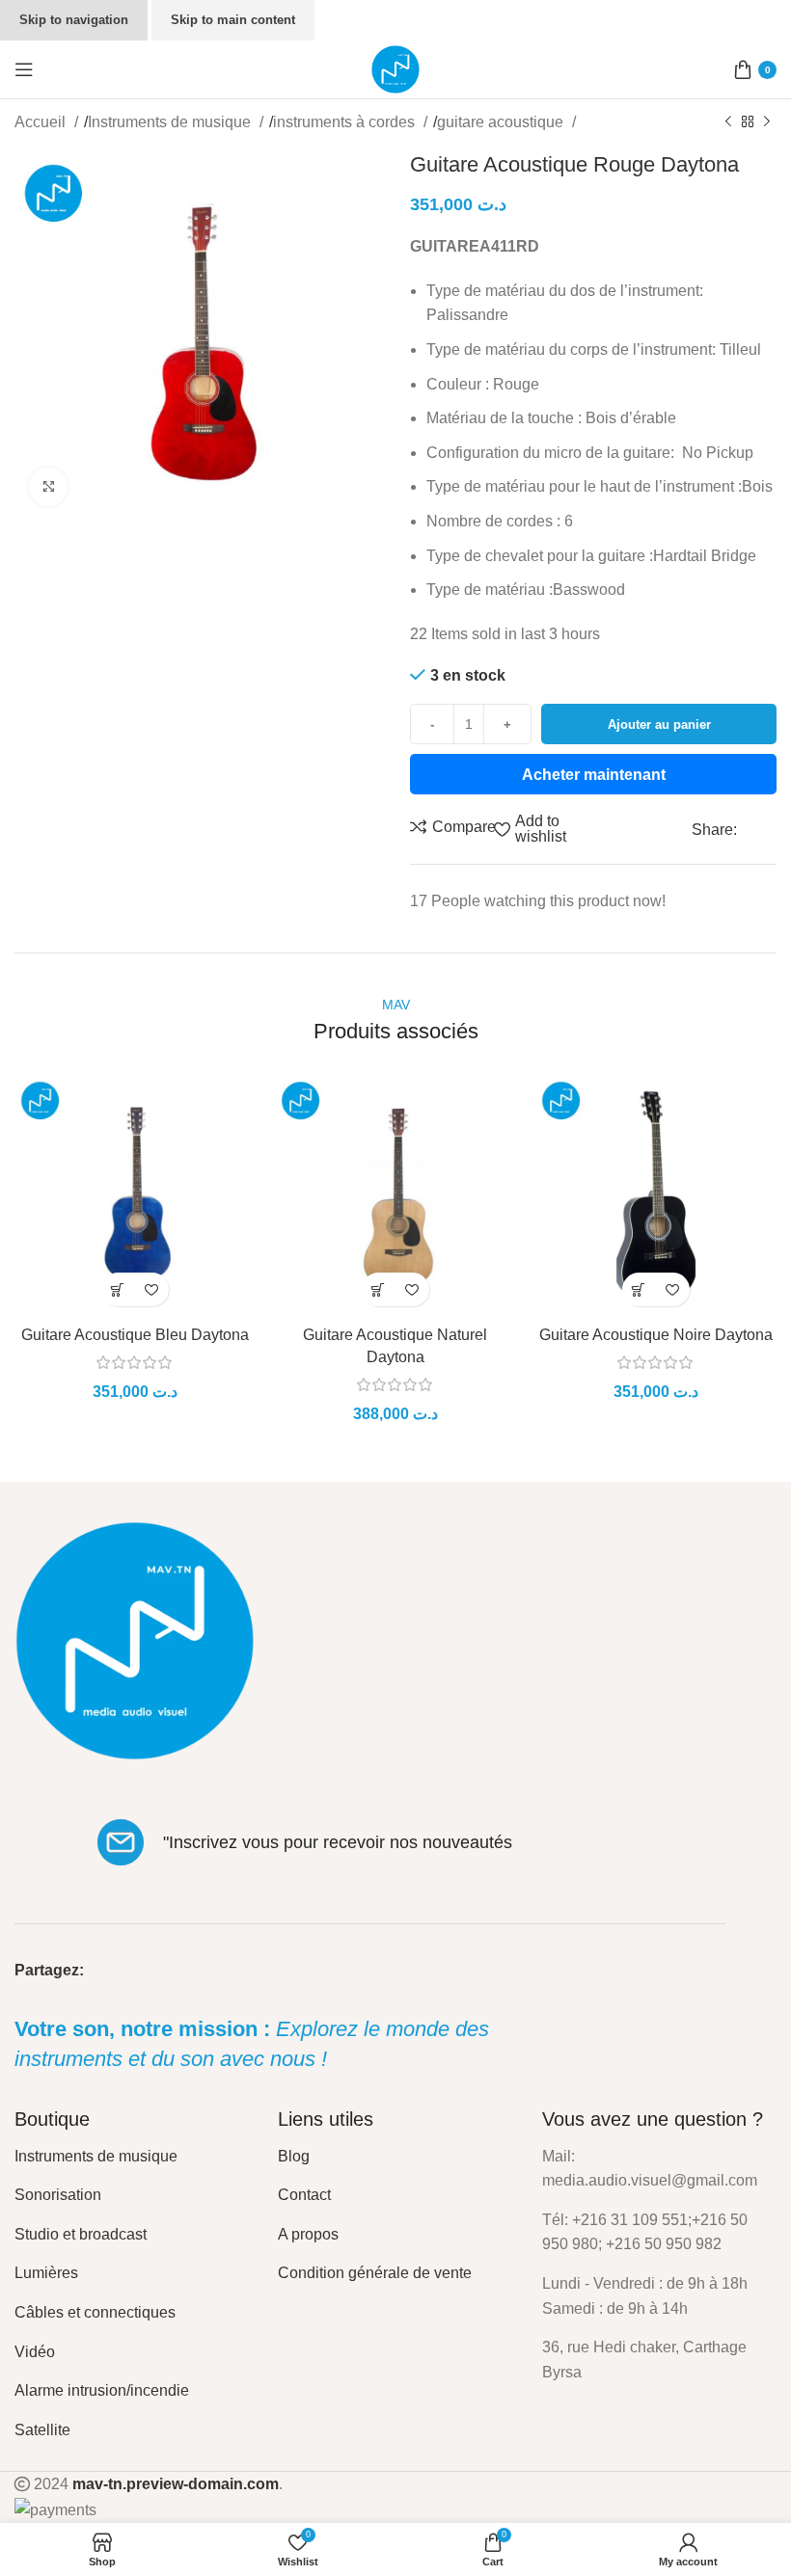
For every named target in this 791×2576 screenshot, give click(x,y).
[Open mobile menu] (24, 69)
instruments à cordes (346, 122)
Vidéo (35, 2352)
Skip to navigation (74, 20)
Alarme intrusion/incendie (102, 2390)
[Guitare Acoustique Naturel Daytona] (395, 1195)
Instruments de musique (171, 122)
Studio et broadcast (81, 2234)
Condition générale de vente (375, 2273)
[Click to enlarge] (48, 487)
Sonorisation (58, 2195)
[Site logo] (395, 68)
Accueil (42, 122)
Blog (294, 2156)
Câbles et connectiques (95, 2312)
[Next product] (767, 122)
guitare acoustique (502, 122)
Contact (304, 2195)
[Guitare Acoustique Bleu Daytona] (135, 1195)
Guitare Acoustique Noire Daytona (656, 1335)
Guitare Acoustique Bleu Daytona (135, 1335)
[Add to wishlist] (152, 1289)
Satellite (42, 2430)
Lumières (46, 2273)
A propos (308, 2234)
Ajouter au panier (659, 724)
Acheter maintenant (594, 775)
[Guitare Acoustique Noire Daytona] (656, 1195)
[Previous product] (728, 122)
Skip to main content (233, 20)
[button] (118, 1289)
